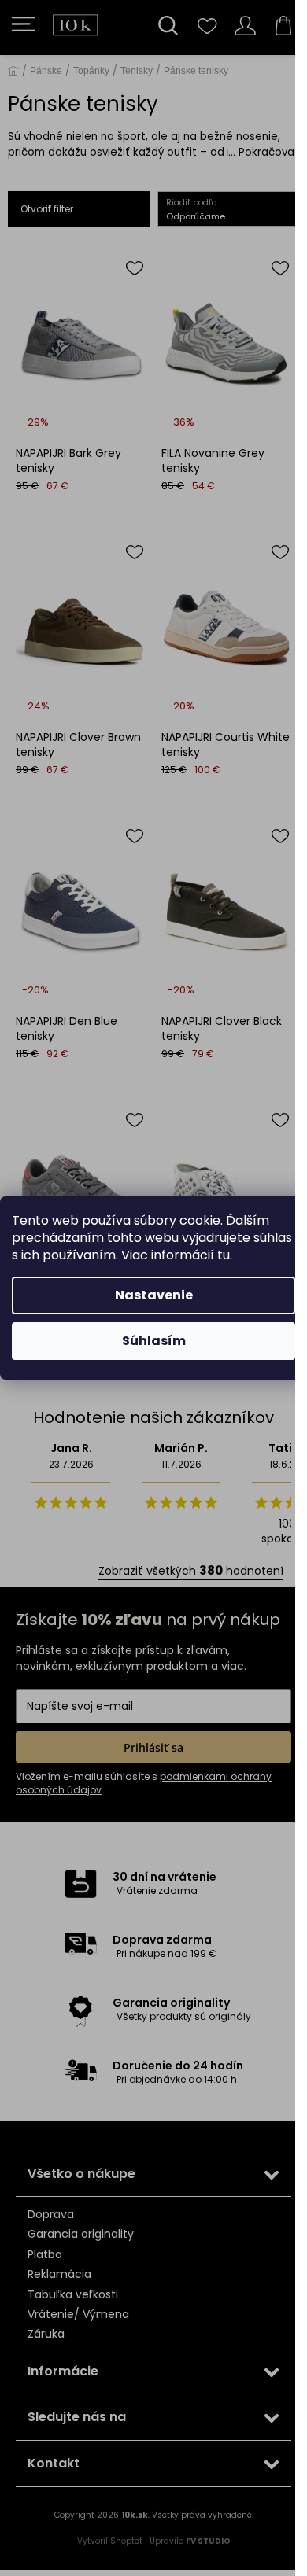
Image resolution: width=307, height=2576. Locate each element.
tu (224, 1255)
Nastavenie (154, 1295)
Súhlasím (154, 1341)
